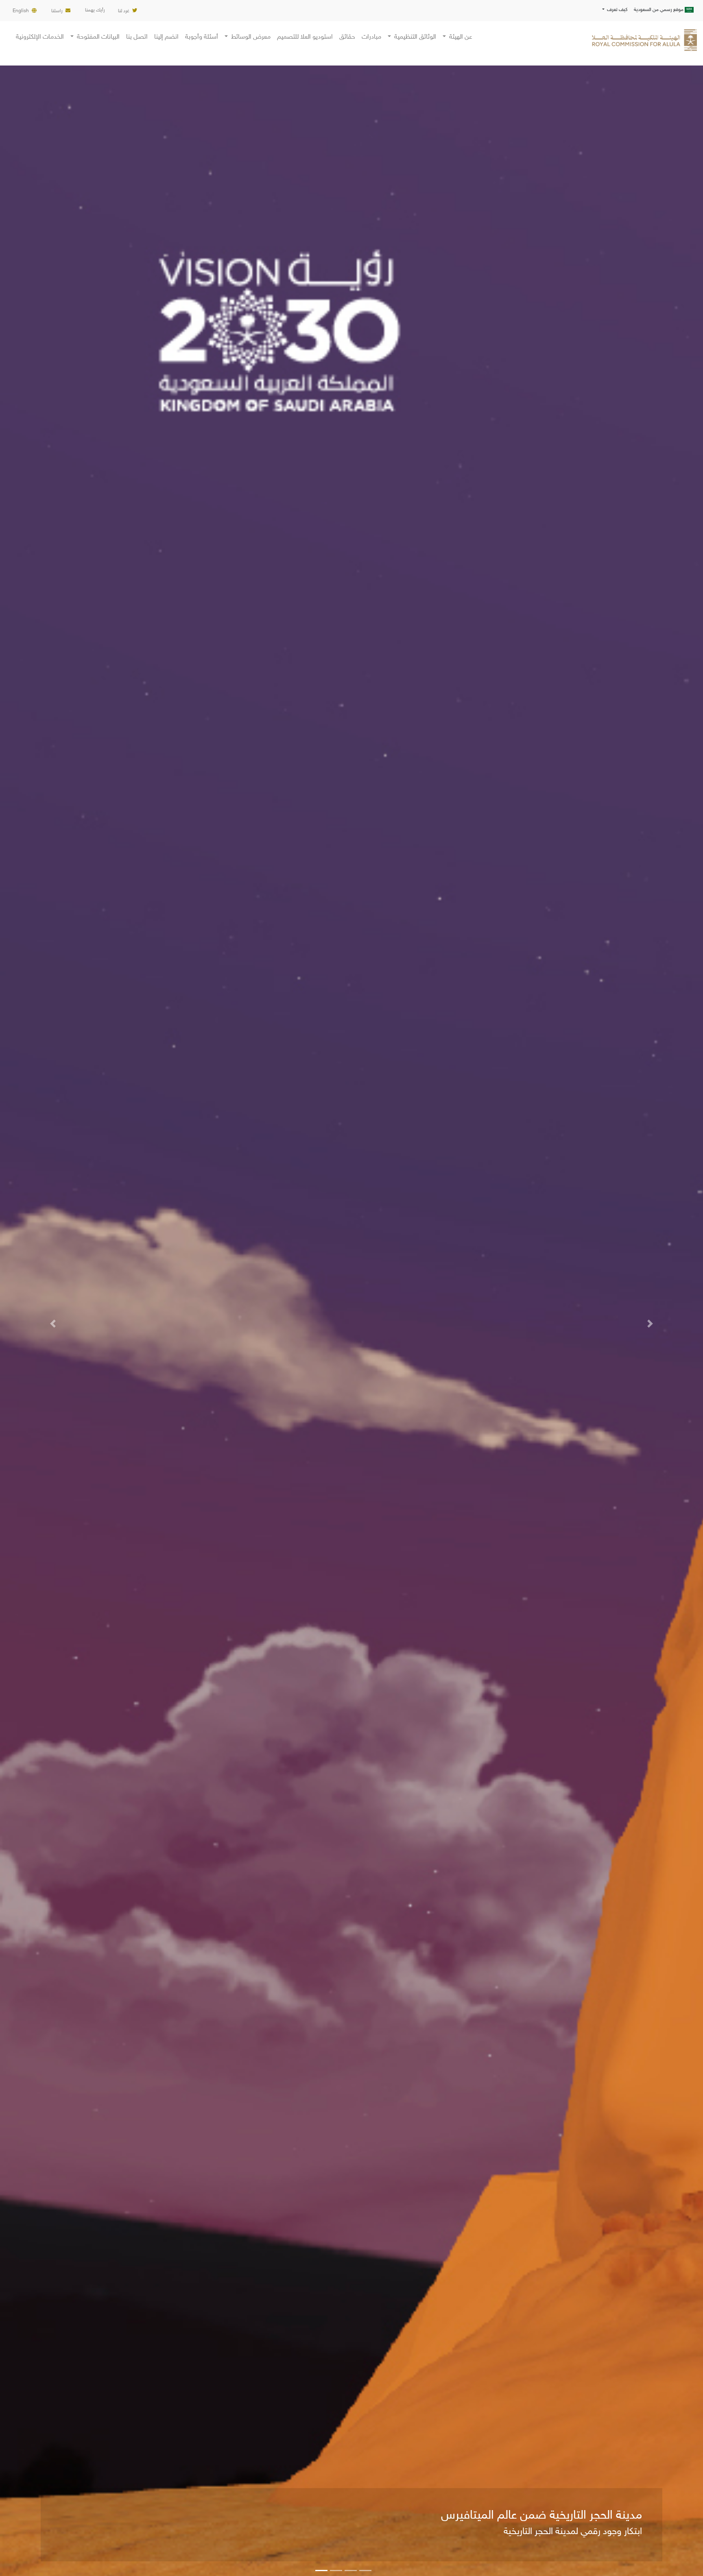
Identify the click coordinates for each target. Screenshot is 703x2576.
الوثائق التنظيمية (414, 37)
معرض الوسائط (250, 37)
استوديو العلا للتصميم (305, 37)
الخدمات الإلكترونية (40, 37)
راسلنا (57, 11)
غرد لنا (124, 11)
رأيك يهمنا (95, 10)
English (21, 11)
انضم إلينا (166, 37)
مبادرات (371, 37)
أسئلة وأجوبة (202, 37)
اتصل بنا (137, 37)
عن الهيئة (460, 37)
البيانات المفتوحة (97, 37)
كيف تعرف (617, 10)
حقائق (347, 37)
